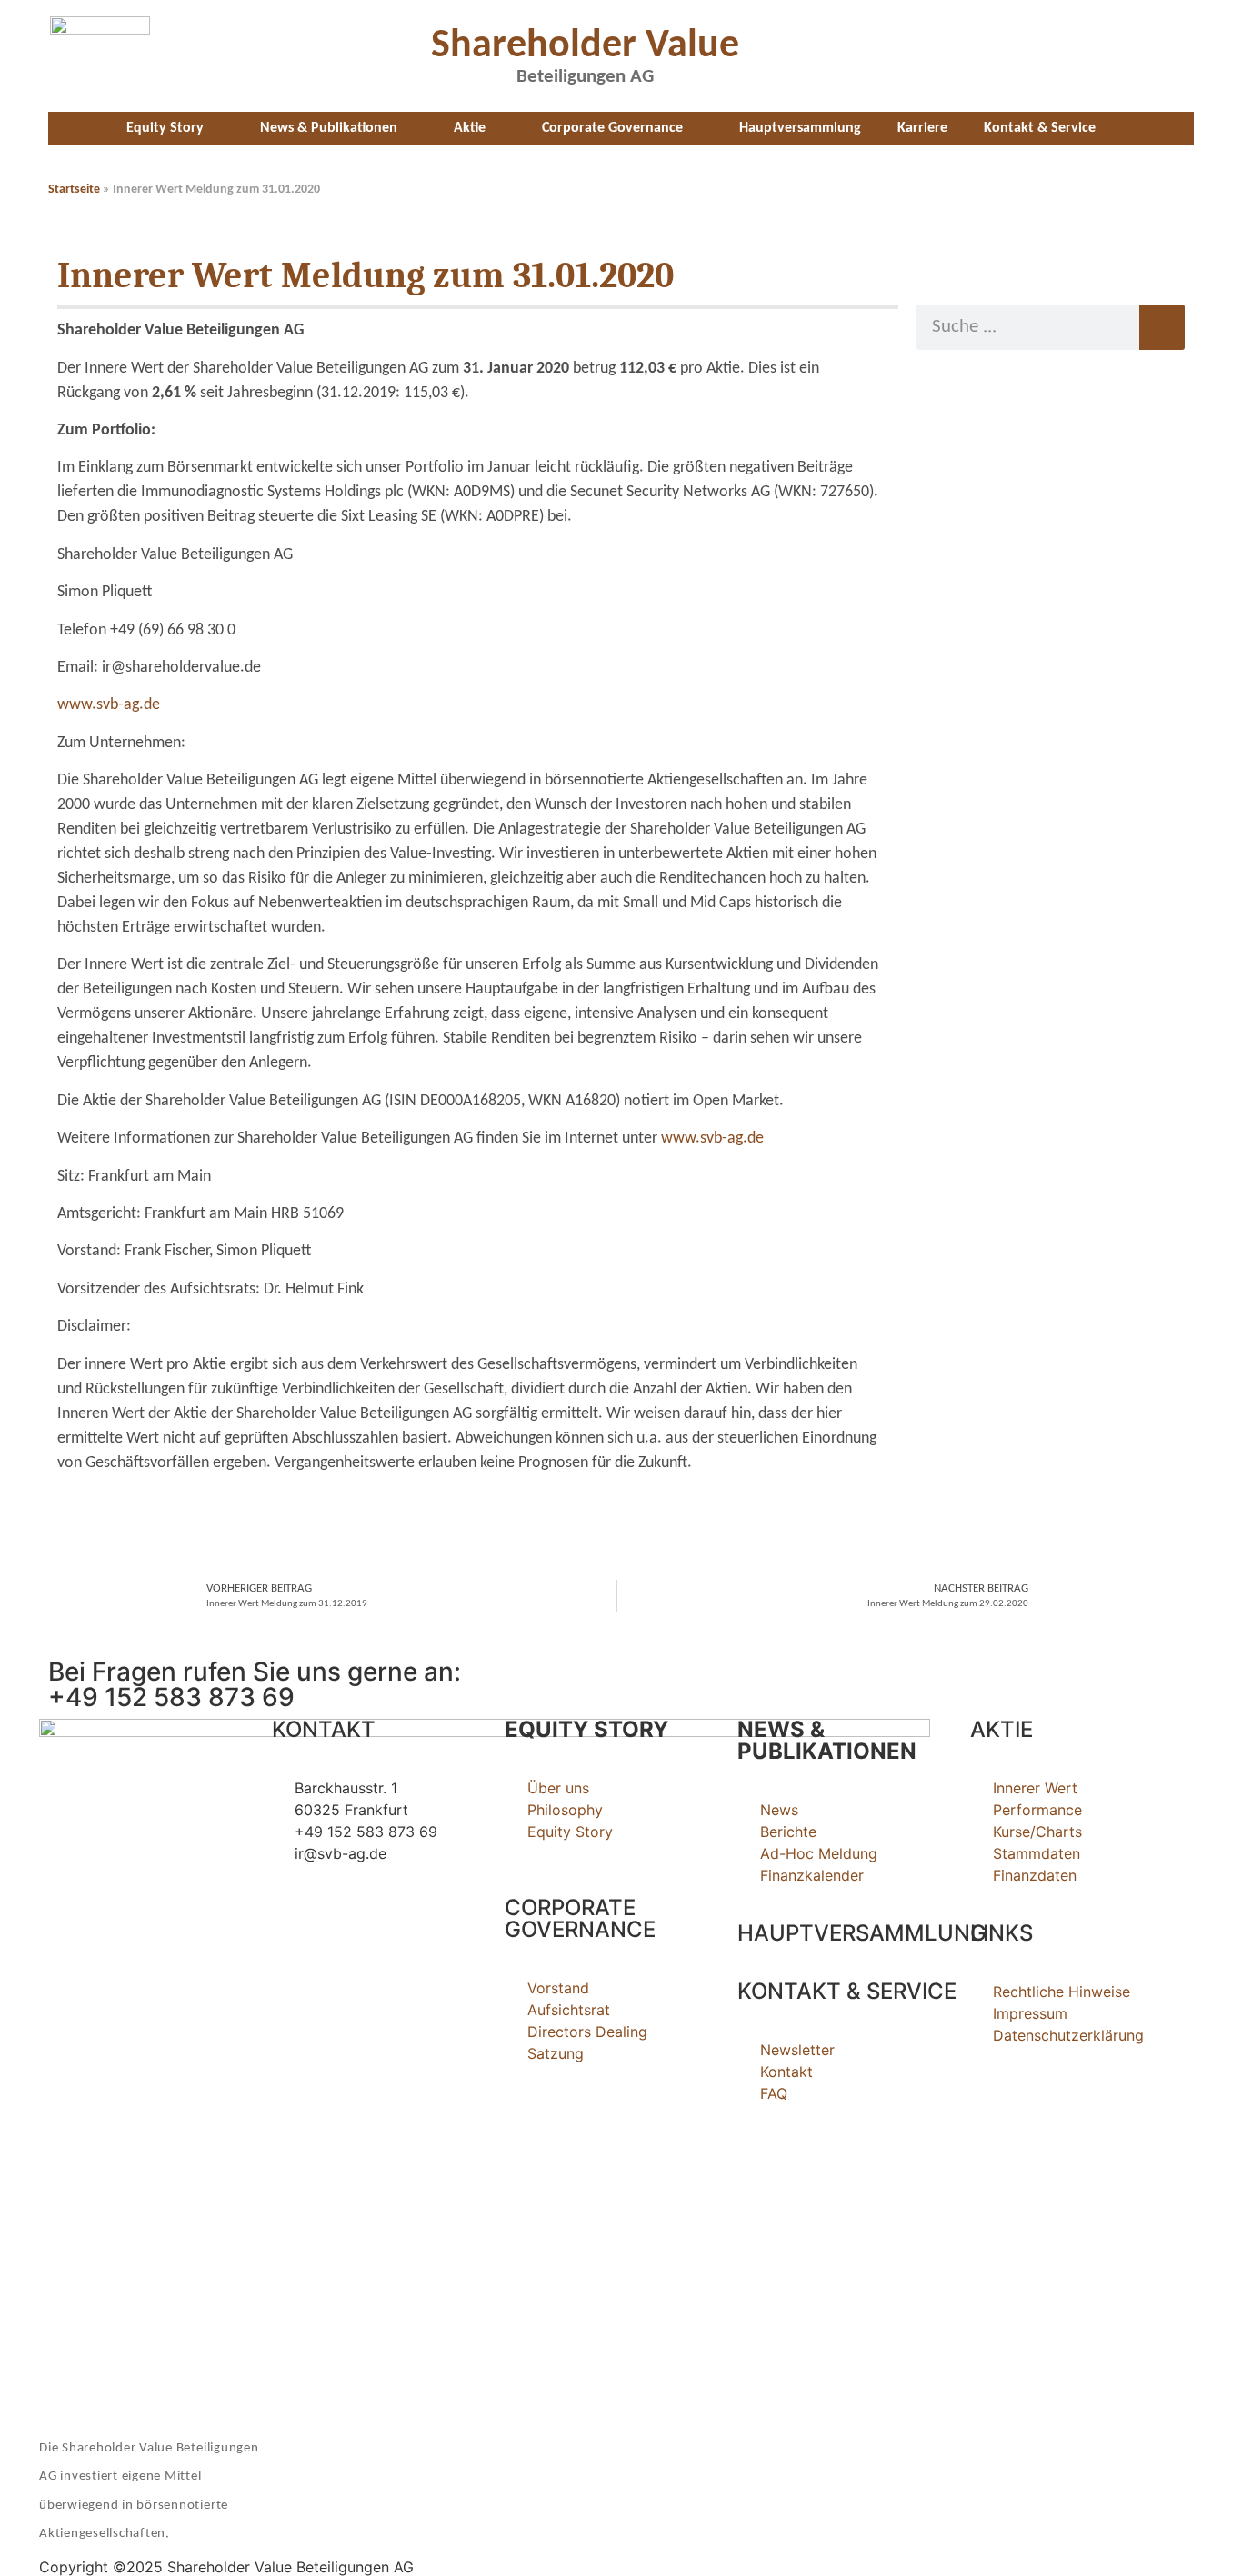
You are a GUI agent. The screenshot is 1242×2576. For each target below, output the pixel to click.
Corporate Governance (612, 128)
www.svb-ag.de (109, 705)
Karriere (922, 128)
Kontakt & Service (1040, 128)
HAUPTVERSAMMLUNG (862, 1933)
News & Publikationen (329, 128)
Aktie (470, 128)
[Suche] (1162, 327)
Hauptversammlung (800, 128)
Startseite (74, 190)
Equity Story (165, 128)
